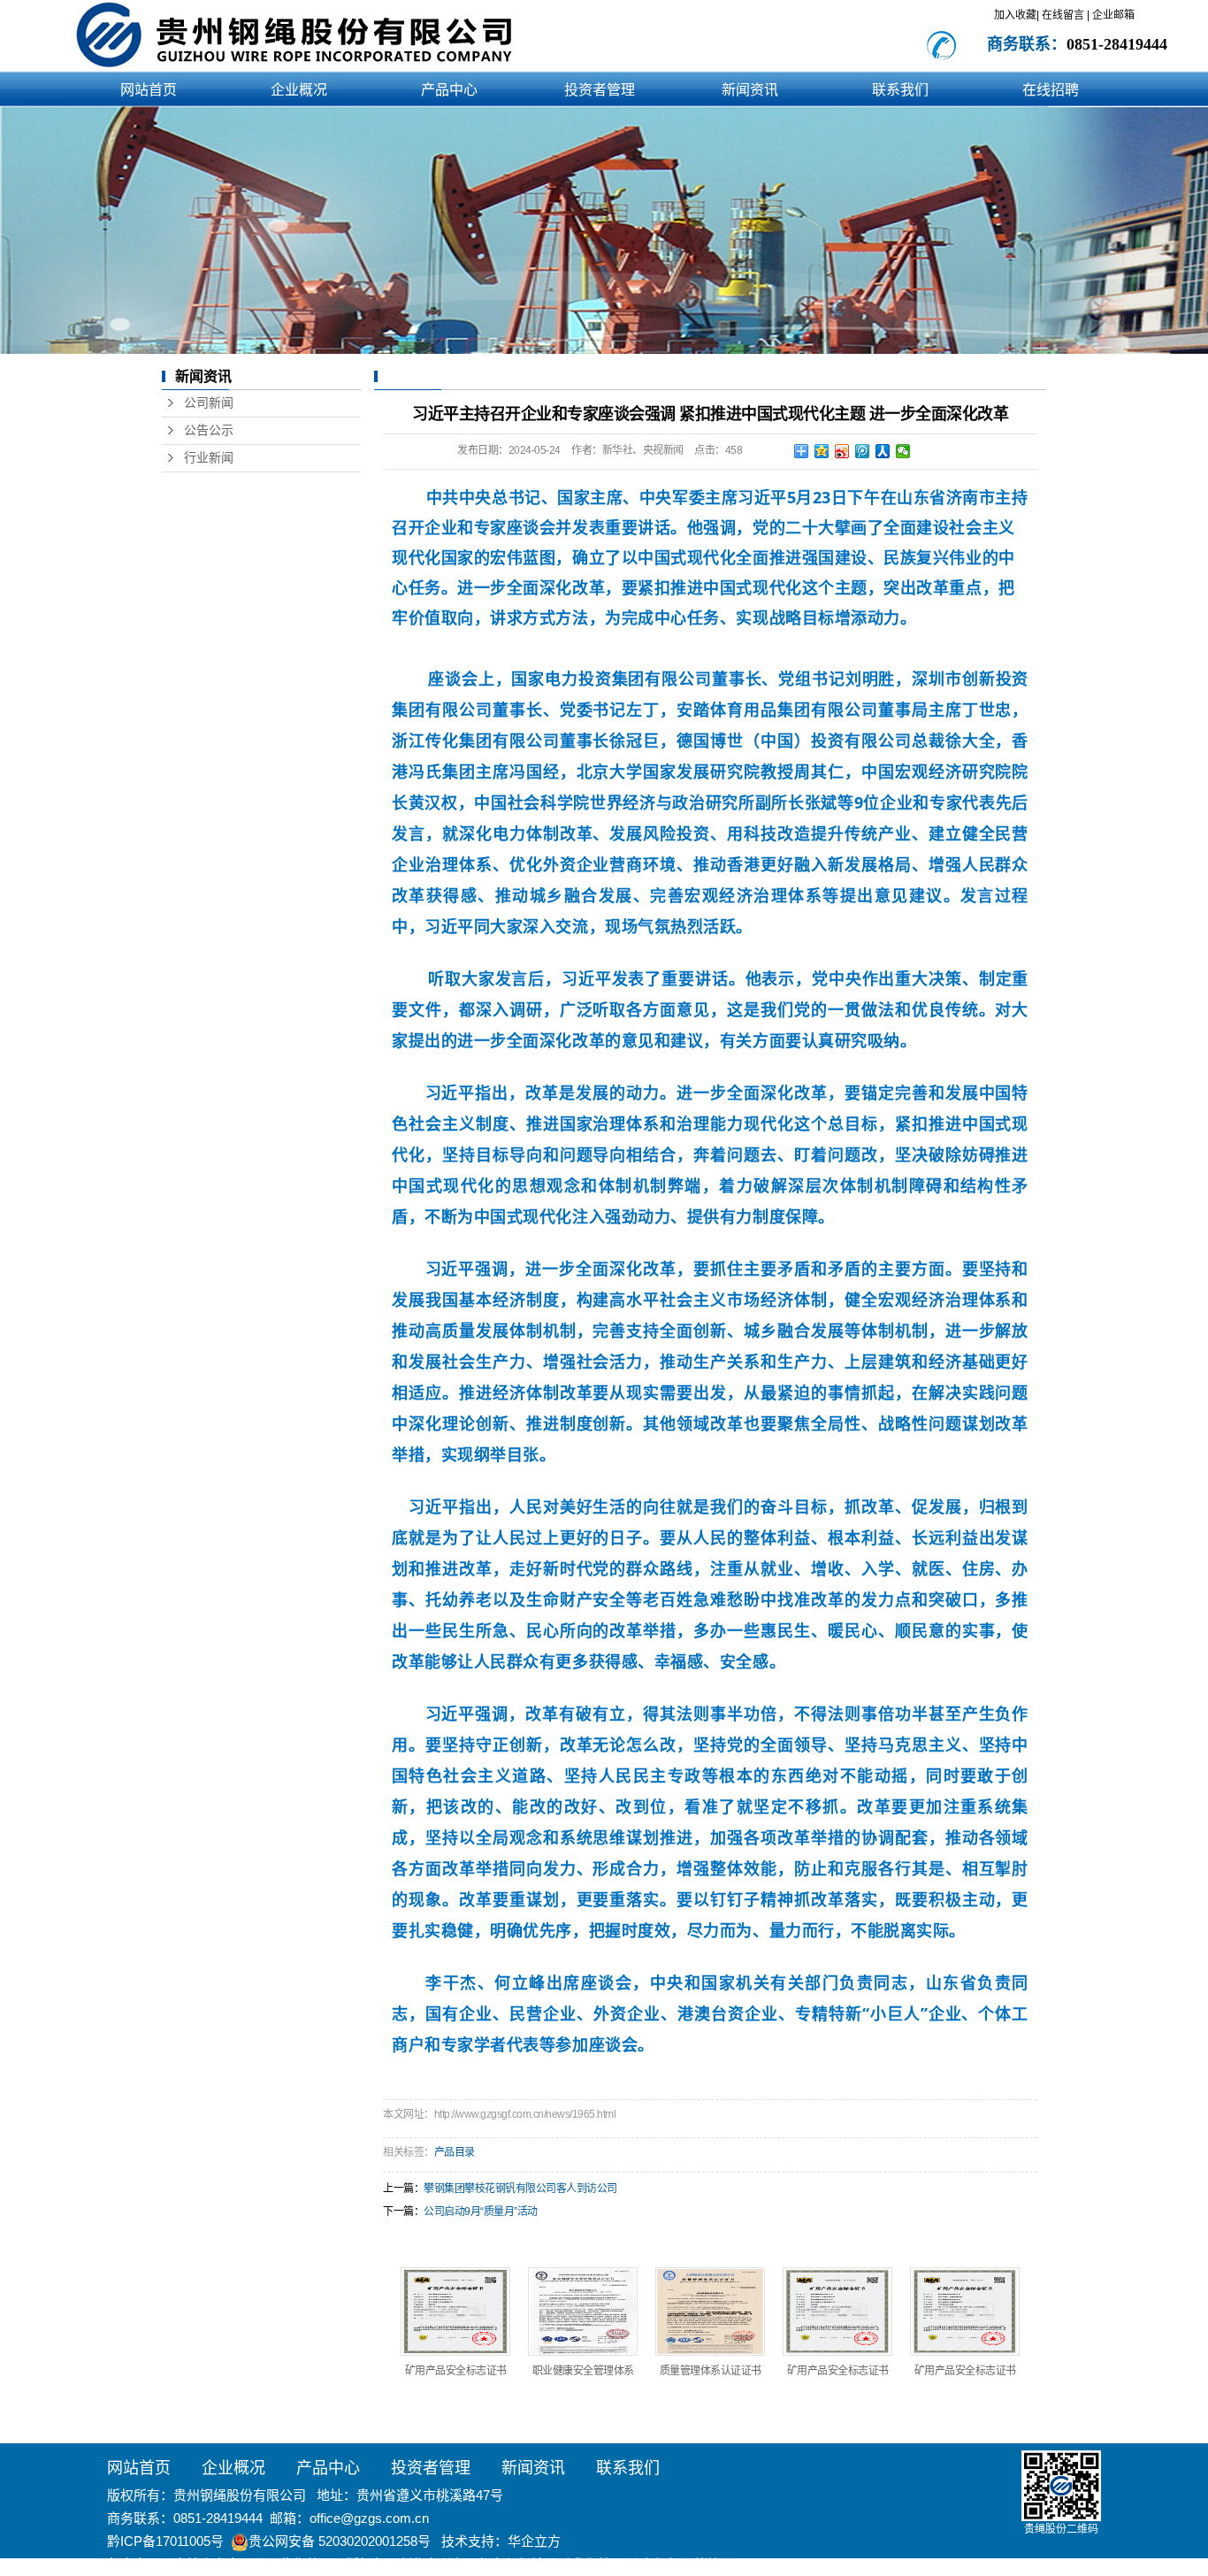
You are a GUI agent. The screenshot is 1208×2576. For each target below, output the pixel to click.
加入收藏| (1017, 15)
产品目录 (455, 2152)
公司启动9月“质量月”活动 (481, 2212)
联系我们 (900, 90)
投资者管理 (600, 90)
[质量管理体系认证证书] (710, 2311)
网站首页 (149, 90)
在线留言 (1064, 15)
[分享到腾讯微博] (863, 451)
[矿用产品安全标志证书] (455, 2311)
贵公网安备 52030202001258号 (340, 2541)
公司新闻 (209, 403)
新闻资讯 (750, 90)
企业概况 (299, 90)
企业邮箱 (1113, 15)
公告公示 (209, 430)
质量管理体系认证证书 (711, 2371)
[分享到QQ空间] (822, 451)
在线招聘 (1051, 90)
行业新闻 (209, 458)
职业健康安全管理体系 (583, 2371)
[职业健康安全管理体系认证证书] (583, 2311)
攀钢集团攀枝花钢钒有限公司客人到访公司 (520, 2189)
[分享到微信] (903, 451)
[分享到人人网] (883, 451)
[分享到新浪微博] (842, 451)
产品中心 (449, 90)
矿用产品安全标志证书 (456, 2371)
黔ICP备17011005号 (165, 2541)
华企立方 (534, 2541)
